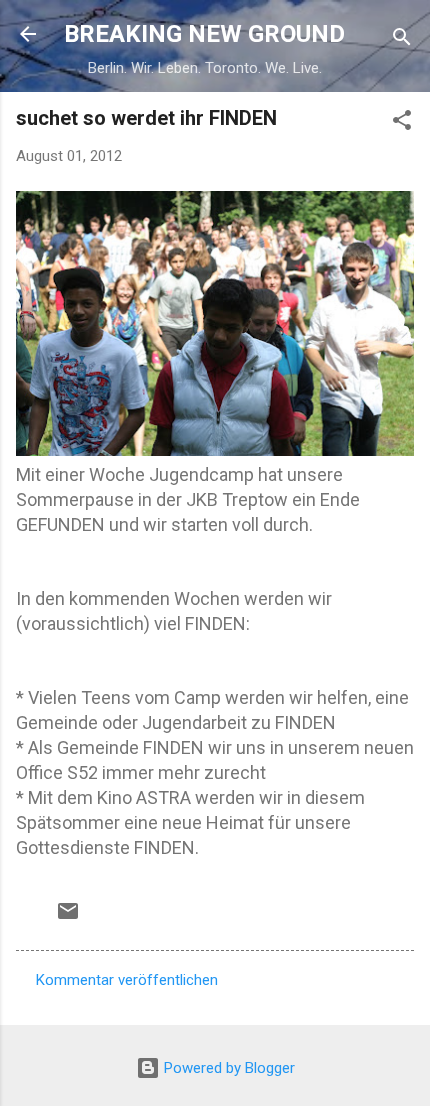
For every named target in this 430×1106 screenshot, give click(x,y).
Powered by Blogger (227, 1068)
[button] (402, 123)
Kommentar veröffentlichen (127, 980)
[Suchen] (402, 40)
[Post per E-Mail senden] (68, 918)
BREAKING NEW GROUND (204, 34)
